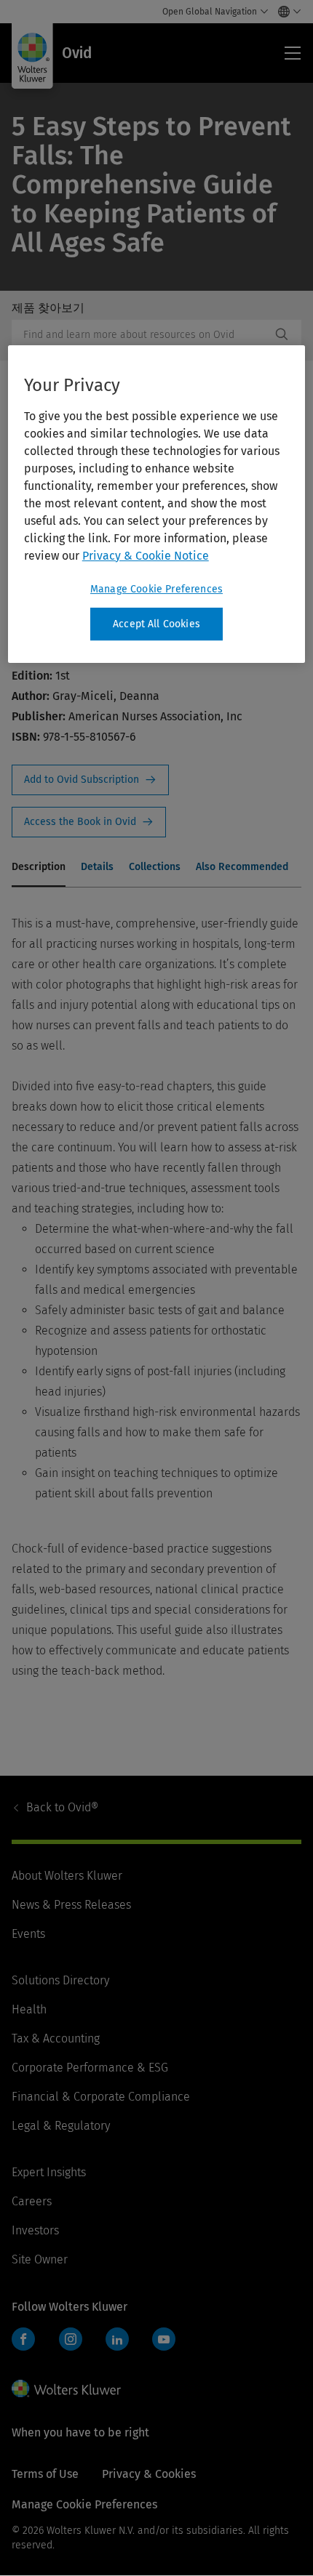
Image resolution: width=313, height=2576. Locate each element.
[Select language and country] (286, 12)
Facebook (23, 2339)
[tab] (39, 868)
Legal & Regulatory (61, 2126)
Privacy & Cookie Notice (146, 556)
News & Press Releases (71, 1905)
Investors (35, 2230)
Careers (32, 2201)
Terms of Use (45, 2474)
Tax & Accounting (56, 2038)
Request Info (90, 780)
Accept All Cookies (156, 624)
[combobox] (141, 334)
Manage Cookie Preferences (156, 589)
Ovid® (62, 1807)
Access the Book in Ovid (89, 822)
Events (28, 1934)
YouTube (164, 2339)
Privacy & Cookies (149, 2474)
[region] (157, 504)
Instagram (71, 2339)
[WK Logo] (66, 2388)
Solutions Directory (60, 1980)
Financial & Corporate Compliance (101, 2097)
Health (29, 2009)
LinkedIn (117, 2339)
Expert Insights (49, 2172)
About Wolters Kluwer (67, 1876)
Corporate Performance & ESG (90, 2068)
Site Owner (40, 2259)
